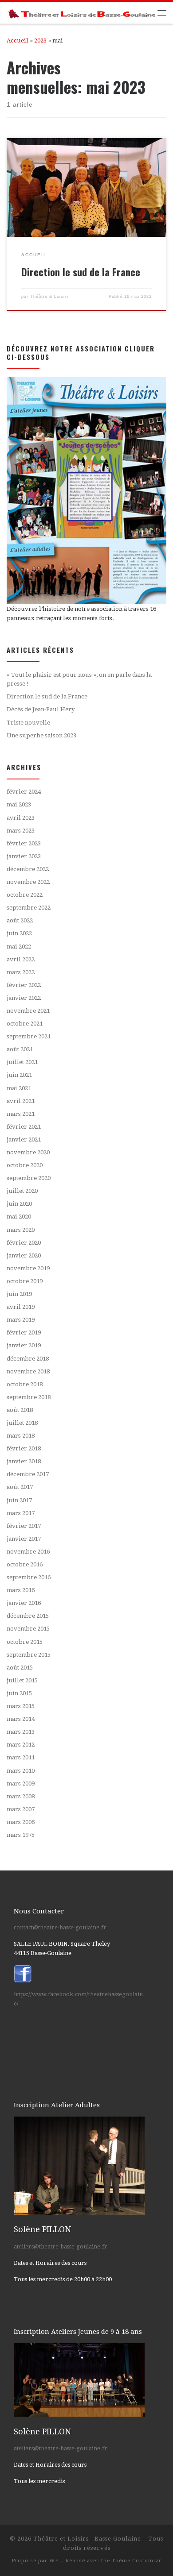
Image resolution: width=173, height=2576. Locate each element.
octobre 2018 (25, 1384)
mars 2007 (21, 1809)
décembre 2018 (28, 1359)
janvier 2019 (24, 1345)
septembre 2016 (29, 1577)
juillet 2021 (22, 1062)
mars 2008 (21, 1796)
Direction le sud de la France (81, 272)
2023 (40, 40)
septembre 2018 (29, 1397)
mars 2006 (21, 1822)
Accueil (18, 40)
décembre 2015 (28, 1616)
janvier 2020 (24, 1255)
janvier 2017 (24, 1539)
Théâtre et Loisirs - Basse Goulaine (87, 2539)
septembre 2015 (29, 1655)
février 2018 (24, 1448)
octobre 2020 (25, 1165)
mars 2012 (21, 1745)
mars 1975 (21, 1835)
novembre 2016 (28, 1552)
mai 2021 (19, 1088)
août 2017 (20, 1487)
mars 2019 (21, 1320)
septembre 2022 (29, 908)
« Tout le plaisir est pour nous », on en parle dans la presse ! (79, 679)
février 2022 (24, 985)
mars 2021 (21, 1114)
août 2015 (20, 1668)
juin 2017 (19, 1500)
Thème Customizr (137, 2561)
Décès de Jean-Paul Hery (41, 709)
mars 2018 (21, 1436)
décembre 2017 (28, 1474)
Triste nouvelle (28, 723)
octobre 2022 (25, 895)
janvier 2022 (24, 998)
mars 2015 (21, 1706)
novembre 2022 (28, 882)
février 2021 (24, 1127)
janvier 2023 (24, 856)
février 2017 (24, 1526)
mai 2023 (19, 804)
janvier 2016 (24, 1603)
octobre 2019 (25, 1281)
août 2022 (20, 920)
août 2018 (20, 1410)
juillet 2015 (22, 1680)
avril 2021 (21, 1101)
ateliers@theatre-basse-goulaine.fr (61, 2246)
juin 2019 (19, 1294)
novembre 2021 (28, 1011)
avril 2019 (21, 1307)
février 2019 (24, 1332)
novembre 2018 (28, 1371)
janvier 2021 (24, 1140)
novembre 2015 (28, 1629)
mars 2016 (21, 1590)
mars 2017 (21, 1513)
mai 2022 (19, 947)
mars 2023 (21, 831)
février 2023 (24, 843)
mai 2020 (19, 1217)
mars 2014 (21, 1719)
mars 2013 (21, 1732)
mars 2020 (21, 1230)
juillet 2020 (22, 1191)
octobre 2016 (25, 1564)
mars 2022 (21, 972)
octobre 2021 (25, 1024)
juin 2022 (19, 933)
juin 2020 (19, 1204)
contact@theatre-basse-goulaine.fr (60, 1927)
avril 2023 (21, 818)
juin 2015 (19, 1693)
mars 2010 (21, 1771)
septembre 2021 (29, 1036)
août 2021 (20, 1049)
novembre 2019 (28, 1268)
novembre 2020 (28, 1152)
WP (54, 2561)
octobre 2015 (25, 1642)
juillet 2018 (22, 1423)
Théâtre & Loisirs (50, 297)
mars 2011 (21, 1757)
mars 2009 (21, 1784)
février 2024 (24, 792)
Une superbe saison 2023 (41, 735)
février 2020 (24, 1243)
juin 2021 (19, 1075)
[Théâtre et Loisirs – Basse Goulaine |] (82, 13)
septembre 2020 (29, 1178)
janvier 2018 (24, 1461)
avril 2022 (21, 959)
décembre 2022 (28, 869)
